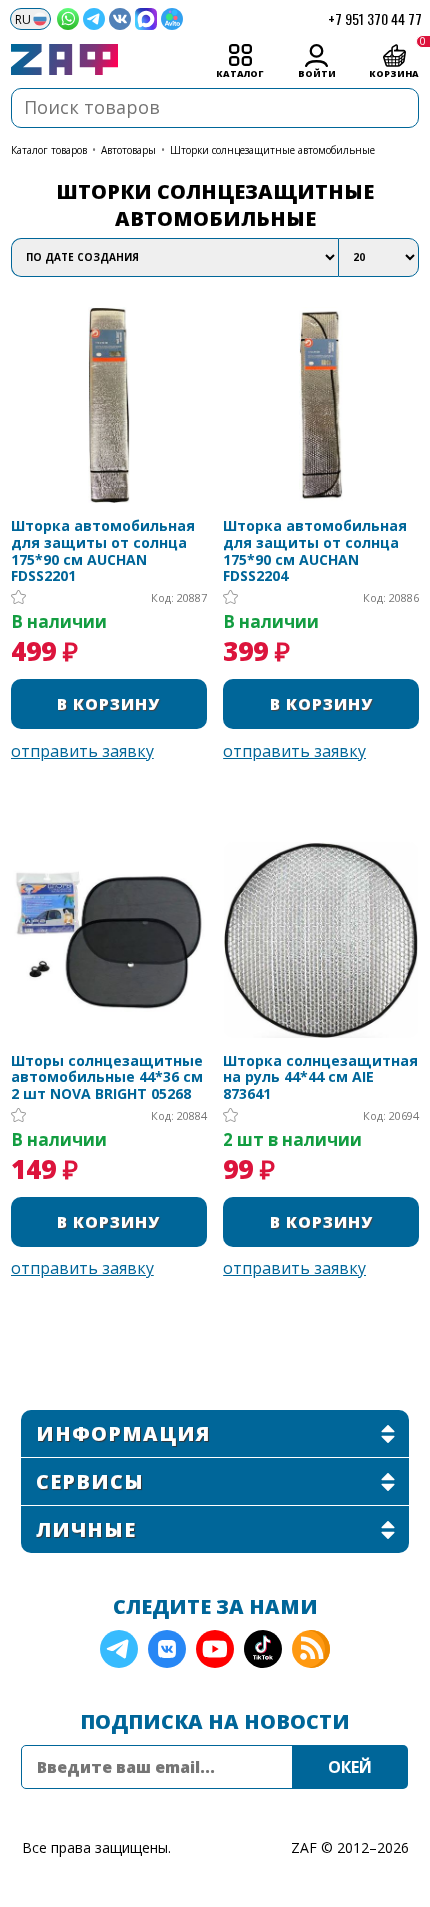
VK (167, 1649)
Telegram (119, 1649)
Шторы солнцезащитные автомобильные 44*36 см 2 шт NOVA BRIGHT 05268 (107, 1078)
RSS (311, 1649)
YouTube (215, 1649)
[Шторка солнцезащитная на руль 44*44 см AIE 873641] (321, 940)
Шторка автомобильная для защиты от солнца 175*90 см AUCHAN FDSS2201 (103, 551)
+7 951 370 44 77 (375, 18)
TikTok (263, 1649)
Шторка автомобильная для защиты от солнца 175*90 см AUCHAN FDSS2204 (315, 551)
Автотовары (128, 150)
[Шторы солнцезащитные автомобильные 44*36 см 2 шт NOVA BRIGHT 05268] (109, 940)
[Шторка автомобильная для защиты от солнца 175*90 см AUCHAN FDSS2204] (321, 405)
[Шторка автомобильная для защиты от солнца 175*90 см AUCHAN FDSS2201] (109, 405)
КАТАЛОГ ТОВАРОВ (49, 150)
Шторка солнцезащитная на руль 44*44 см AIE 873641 (320, 1078)
